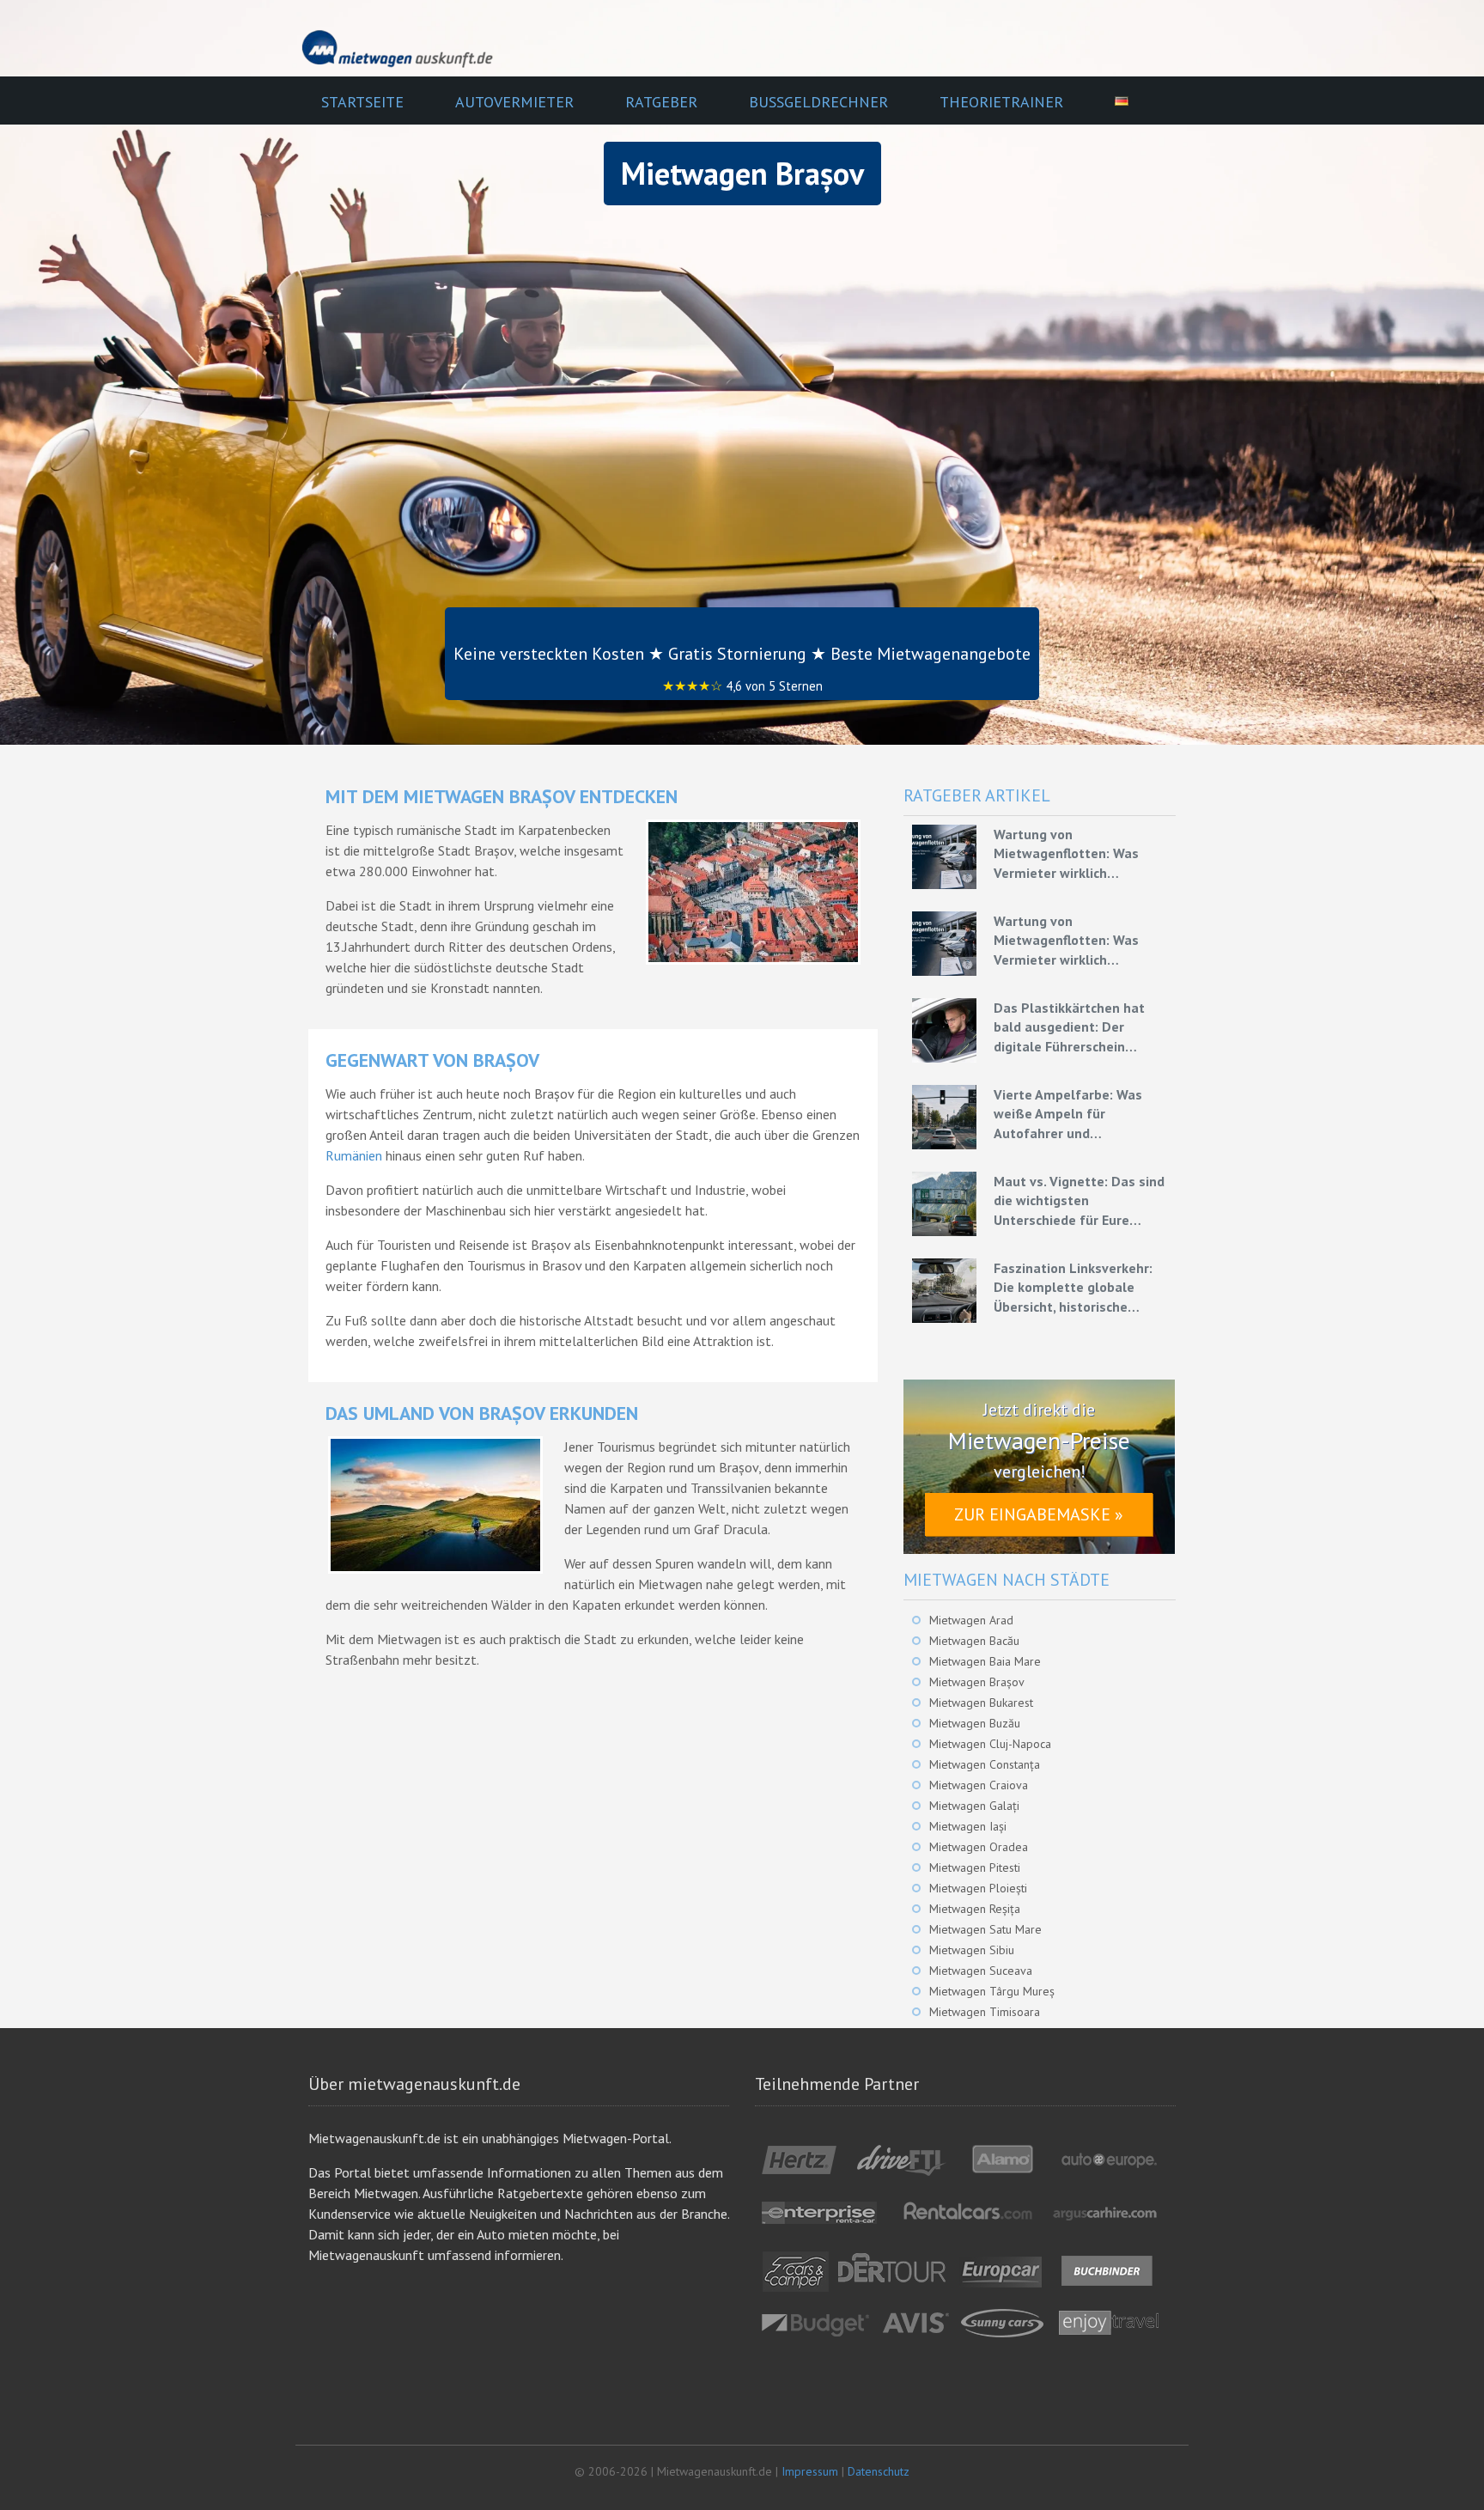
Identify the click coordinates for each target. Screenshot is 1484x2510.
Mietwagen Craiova (979, 1785)
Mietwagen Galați (974, 1806)
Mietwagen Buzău (975, 1723)
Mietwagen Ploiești (978, 1888)
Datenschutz (879, 2471)
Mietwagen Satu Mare (985, 1929)
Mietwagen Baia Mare (985, 1661)
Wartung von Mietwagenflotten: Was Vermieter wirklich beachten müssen (1066, 854)
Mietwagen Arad (971, 1620)
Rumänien (354, 1155)
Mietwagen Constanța (985, 1764)
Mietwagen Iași (968, 1826)
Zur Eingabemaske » (1039, 1514)
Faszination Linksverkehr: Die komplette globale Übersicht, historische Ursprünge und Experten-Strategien (1073, 1288)
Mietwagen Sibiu (972, 1950)
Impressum (810, 2471)
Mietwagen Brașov (977, 1682)
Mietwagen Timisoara (985, 2012)
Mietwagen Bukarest (981, 1703)
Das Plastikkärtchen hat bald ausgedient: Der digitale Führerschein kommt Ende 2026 (1069, 1027)
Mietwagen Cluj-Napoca (990, 1744)
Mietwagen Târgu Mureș (992, 1991)
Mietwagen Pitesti (975, 1867)
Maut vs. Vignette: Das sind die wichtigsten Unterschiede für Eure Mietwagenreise (1079, 1201)
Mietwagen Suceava (981, 1971)
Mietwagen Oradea (979, 1847)
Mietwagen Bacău (974, 1641)
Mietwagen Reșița (975, 1909)
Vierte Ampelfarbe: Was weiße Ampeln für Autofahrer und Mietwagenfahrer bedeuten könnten (1080, 1114)
